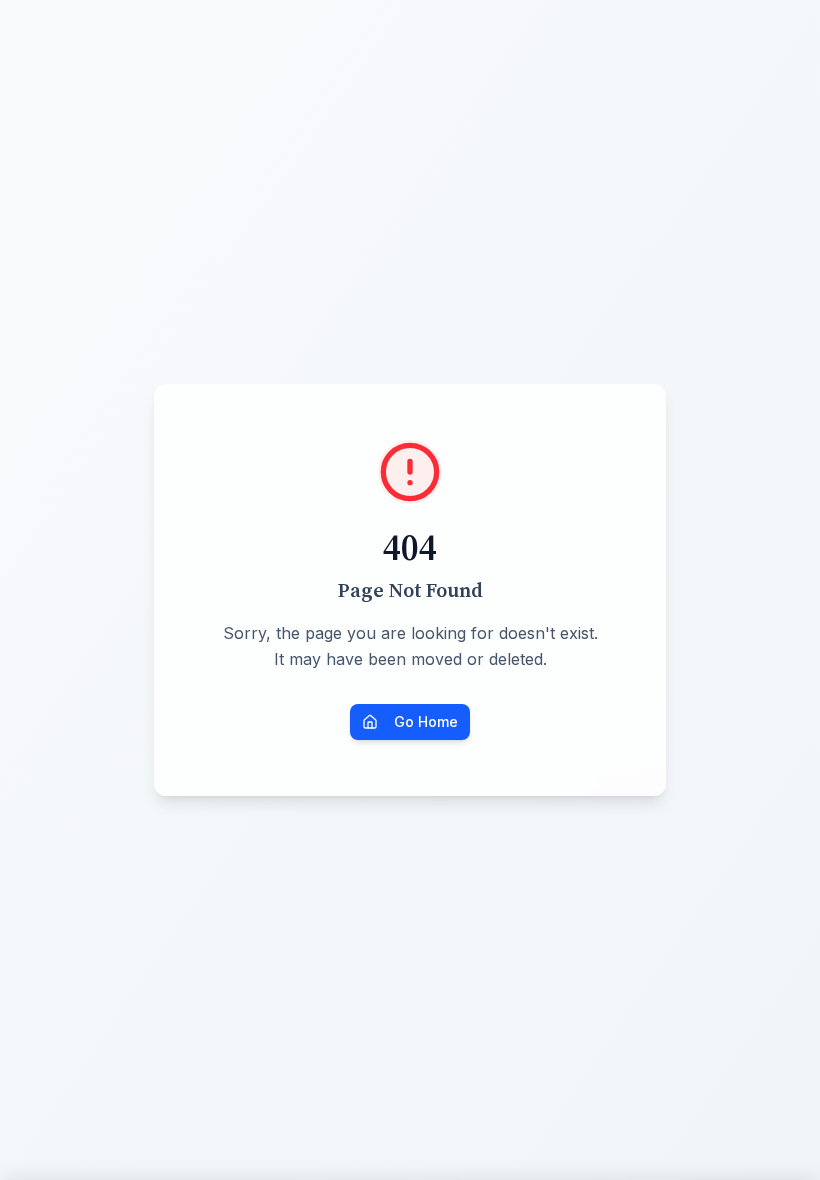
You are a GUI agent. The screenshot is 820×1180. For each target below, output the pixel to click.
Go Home (426, 721)
